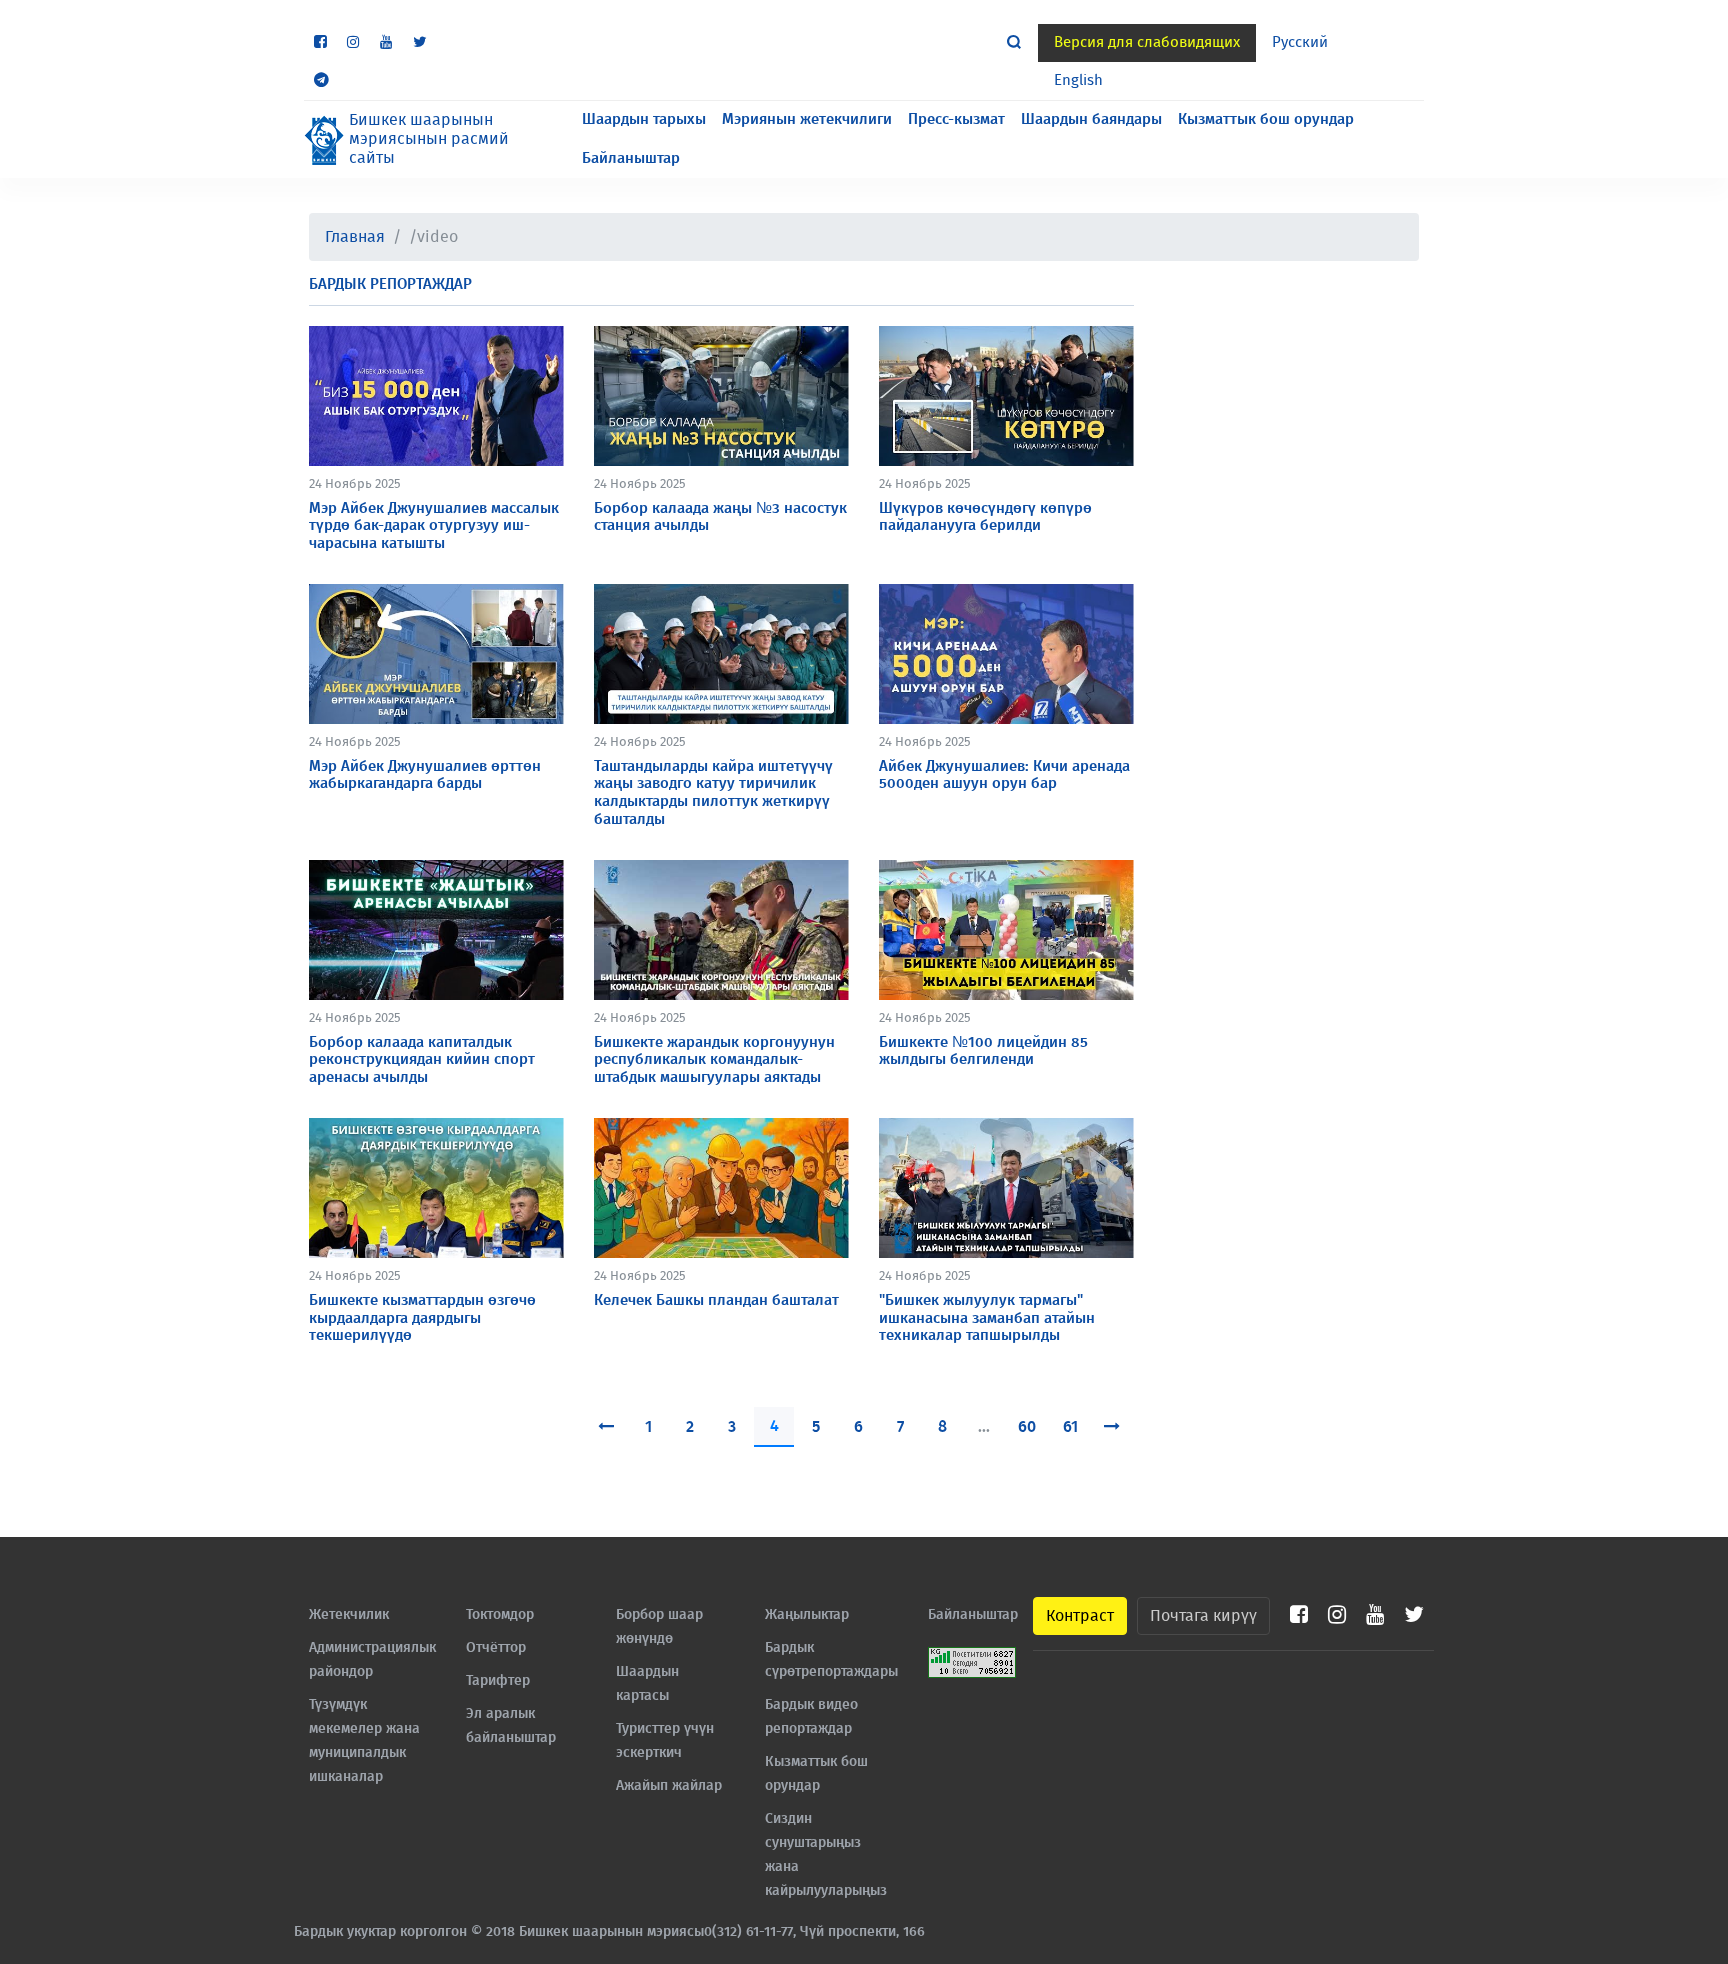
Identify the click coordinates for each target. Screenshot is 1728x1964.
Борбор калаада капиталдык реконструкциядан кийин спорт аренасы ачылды (422, 1060)
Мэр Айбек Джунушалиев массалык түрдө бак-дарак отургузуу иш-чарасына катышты (434, 526)
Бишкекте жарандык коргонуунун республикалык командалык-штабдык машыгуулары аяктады (714, 1060)
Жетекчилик (349, 1615)
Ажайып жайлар (669, 1786)
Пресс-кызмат (956, 119)
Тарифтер (498, 1681)
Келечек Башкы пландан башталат (716, 1300)
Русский (1300, 42)
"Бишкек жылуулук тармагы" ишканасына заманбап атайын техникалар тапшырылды (987, 1318)
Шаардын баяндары (1091, 119)
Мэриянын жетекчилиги (807, 119)
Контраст (1080, 1616)
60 (1027, 1427)
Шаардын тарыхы (644, 119)
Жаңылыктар (807, 1615)
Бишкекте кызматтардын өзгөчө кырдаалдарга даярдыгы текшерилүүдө (422, 1318)
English (1078, 80)
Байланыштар (631, 158)
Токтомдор (500, 1615)
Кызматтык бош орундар (1266, 119)
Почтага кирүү (1203, 1616)
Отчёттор (496, 1648)
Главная (355, 237)
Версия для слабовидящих (1147, 42)
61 (1070, 1427)
